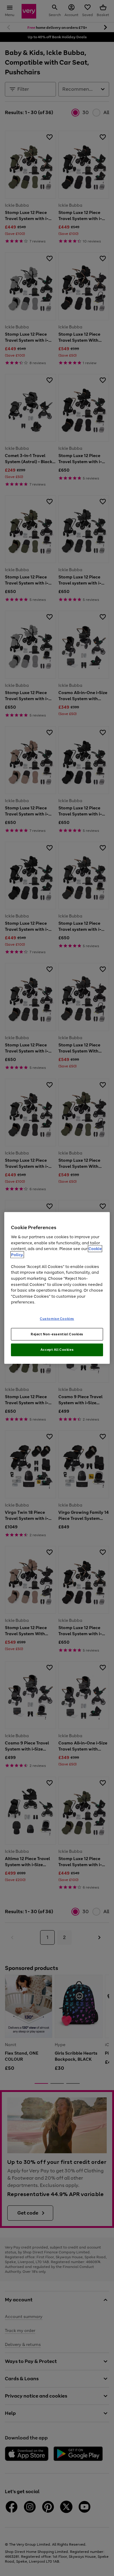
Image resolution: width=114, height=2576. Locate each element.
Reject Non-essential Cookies (57, 1334)
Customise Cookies (57, 1318)
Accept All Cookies (57, 1350)
